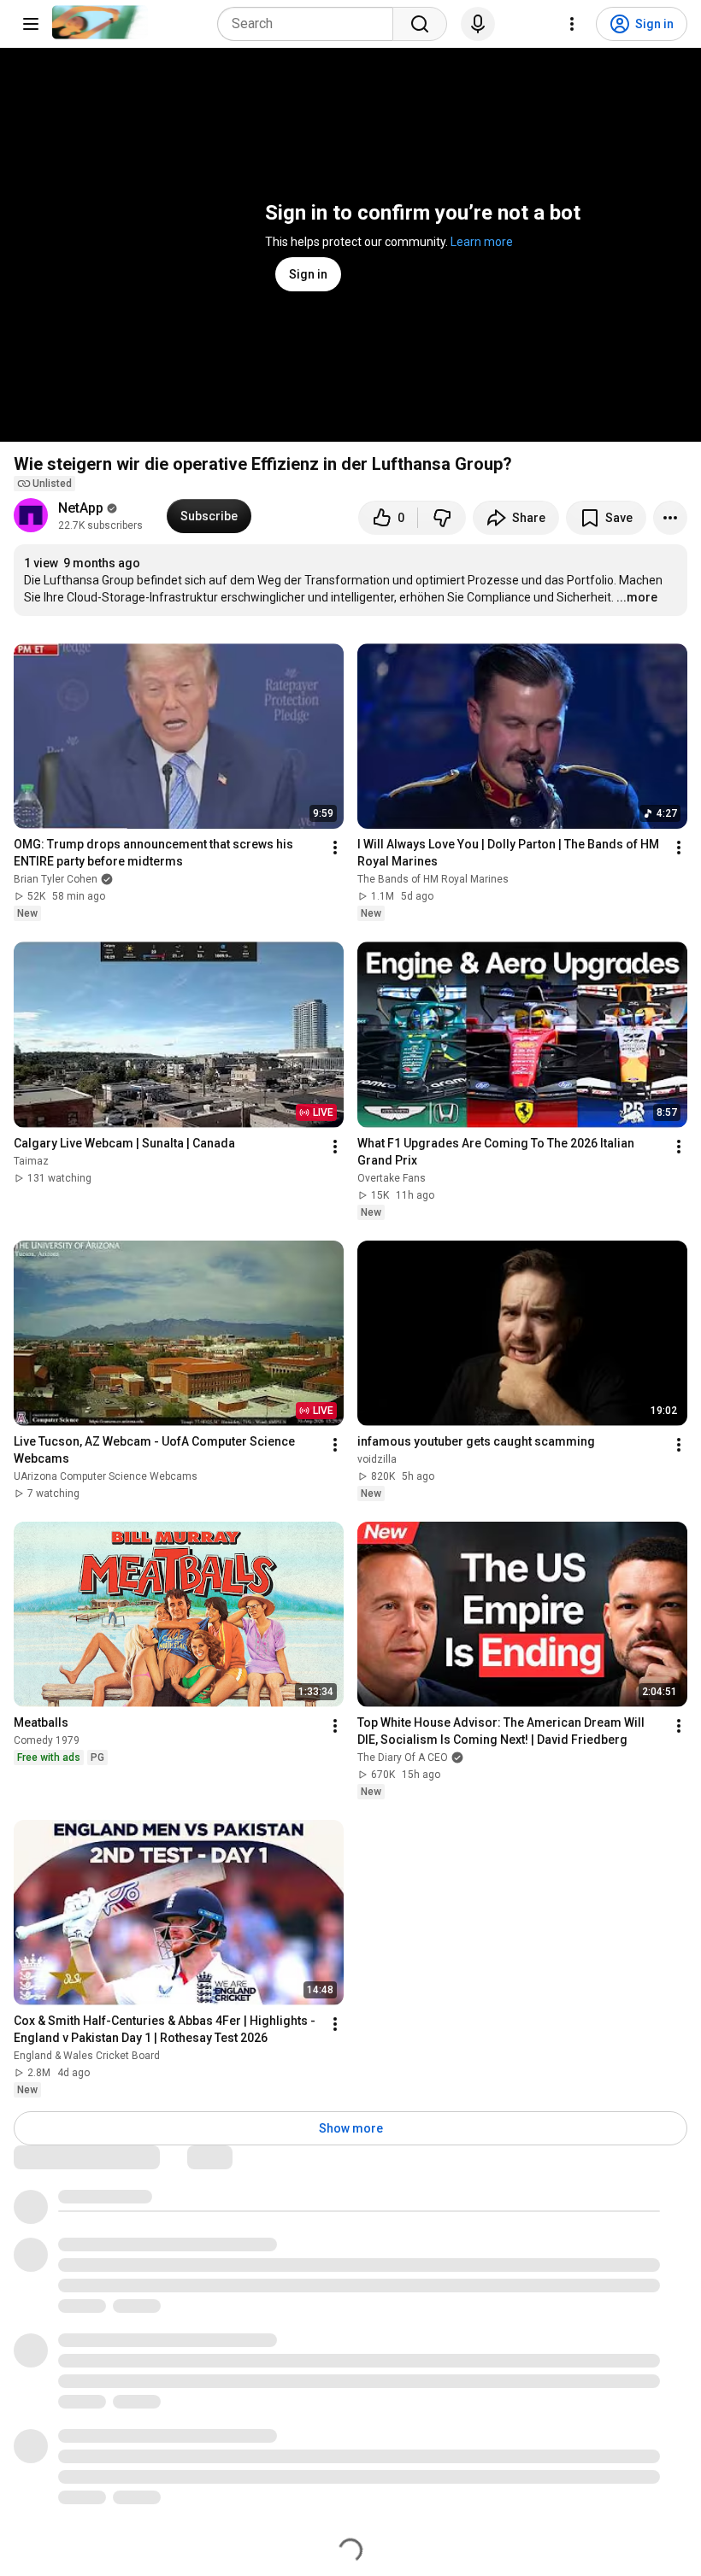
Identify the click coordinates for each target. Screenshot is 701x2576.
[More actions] (670, 518)
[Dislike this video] (442, 518)
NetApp (81, 508)
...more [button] (637, 597)
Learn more (482, 242)
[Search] (420, 24)
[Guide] (31, 24)
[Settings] (572, 24)
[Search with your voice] (478, 24)
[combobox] (310, 24)
